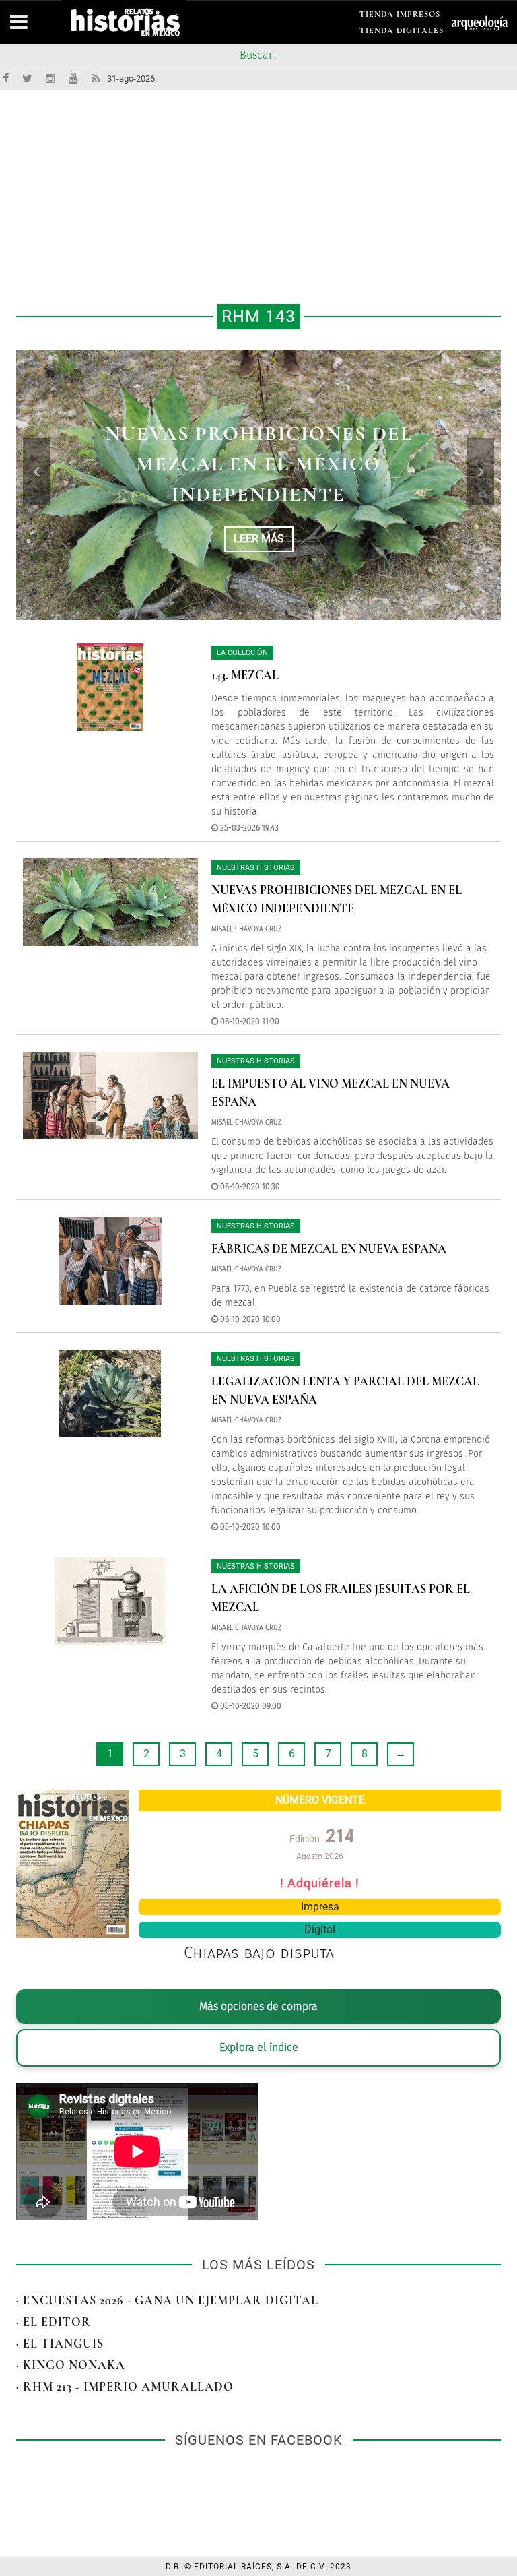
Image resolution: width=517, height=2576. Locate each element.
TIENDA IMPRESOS (400, 17)
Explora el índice (259, 2047)
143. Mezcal (245, 675)
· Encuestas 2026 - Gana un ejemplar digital (167, 2300)
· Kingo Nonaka (71, 2365)
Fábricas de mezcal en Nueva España (329, 1249)
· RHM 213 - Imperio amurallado (125, 2387)
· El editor (54, 2322)
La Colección (242, 653)
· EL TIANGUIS (60, 2344)
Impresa (320, 1907)
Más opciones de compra (258, 2006)
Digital (320, 1929)
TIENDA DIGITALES (402, 33)
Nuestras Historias (256, 868)
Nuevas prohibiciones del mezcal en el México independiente (259, 464)
